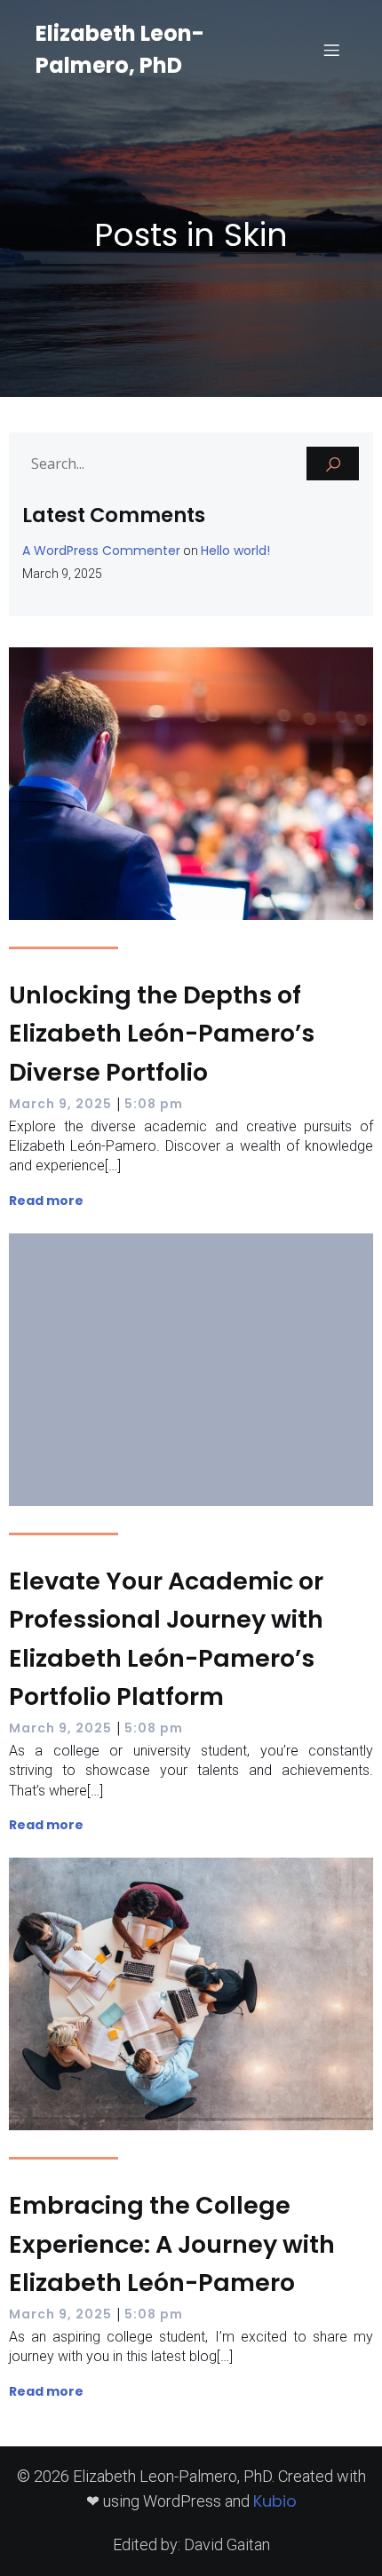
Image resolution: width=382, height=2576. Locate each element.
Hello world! (235, 551)
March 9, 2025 (60, 1104)
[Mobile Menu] (331, 50)
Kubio (275, 2501)
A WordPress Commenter (101, 551)
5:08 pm (154, 1104)
